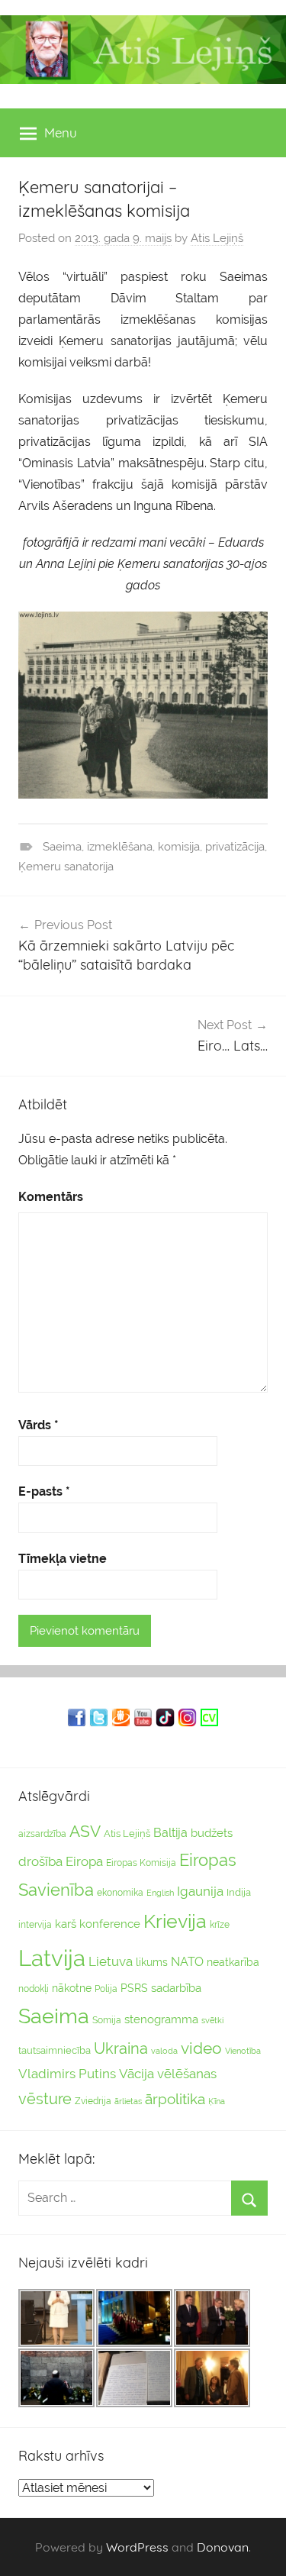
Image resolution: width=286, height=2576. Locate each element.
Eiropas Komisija (141, 1863)
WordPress (137, 2547)
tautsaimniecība (55, 2050)
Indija (239, 1892)
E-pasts (44, 1491)
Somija (107, 2020)
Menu (61, 132)
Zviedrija (93, 2101)
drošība (40, 1861)
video (201, 2048)
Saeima (62, 847)
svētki (212, 2021)
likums (152, 1962)
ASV (85, 1832)
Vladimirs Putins (67, 2074)
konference (110, 1924)
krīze (220, 1925)
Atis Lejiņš (217, 238)
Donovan (223, 2547)
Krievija (175, 1921)
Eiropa (84, 1861)
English (160, 1893)
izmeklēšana (120, 847)
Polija (106, 1989)
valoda (164, 2051)
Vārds (39, 1425)
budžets (212, 1833)
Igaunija (200, 1891)
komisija (179, 847)
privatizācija (235, 847)
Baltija (170, 1833)
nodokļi (34, 1989)
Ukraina (121, 2048)
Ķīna (217, 2101)
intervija (35, 1925)
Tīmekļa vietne (63, 1559)
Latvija (52, 1958)
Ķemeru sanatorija (66, 867)
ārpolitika (175, 2099)
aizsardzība (42, 1834)
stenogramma (161, 2019)
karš (66, 1924)
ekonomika (120, 1893)
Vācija (137, 2074)
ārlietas (128, 2101)
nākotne (72, 1988)
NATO (187, 1962)
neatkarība (233, 1962)
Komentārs (51, 1197)
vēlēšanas (187, 2074)
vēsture (45, 2099)
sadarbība (176, 1988)
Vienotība (243, 2051)
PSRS (134, 1988)
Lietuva (111, 1961)
